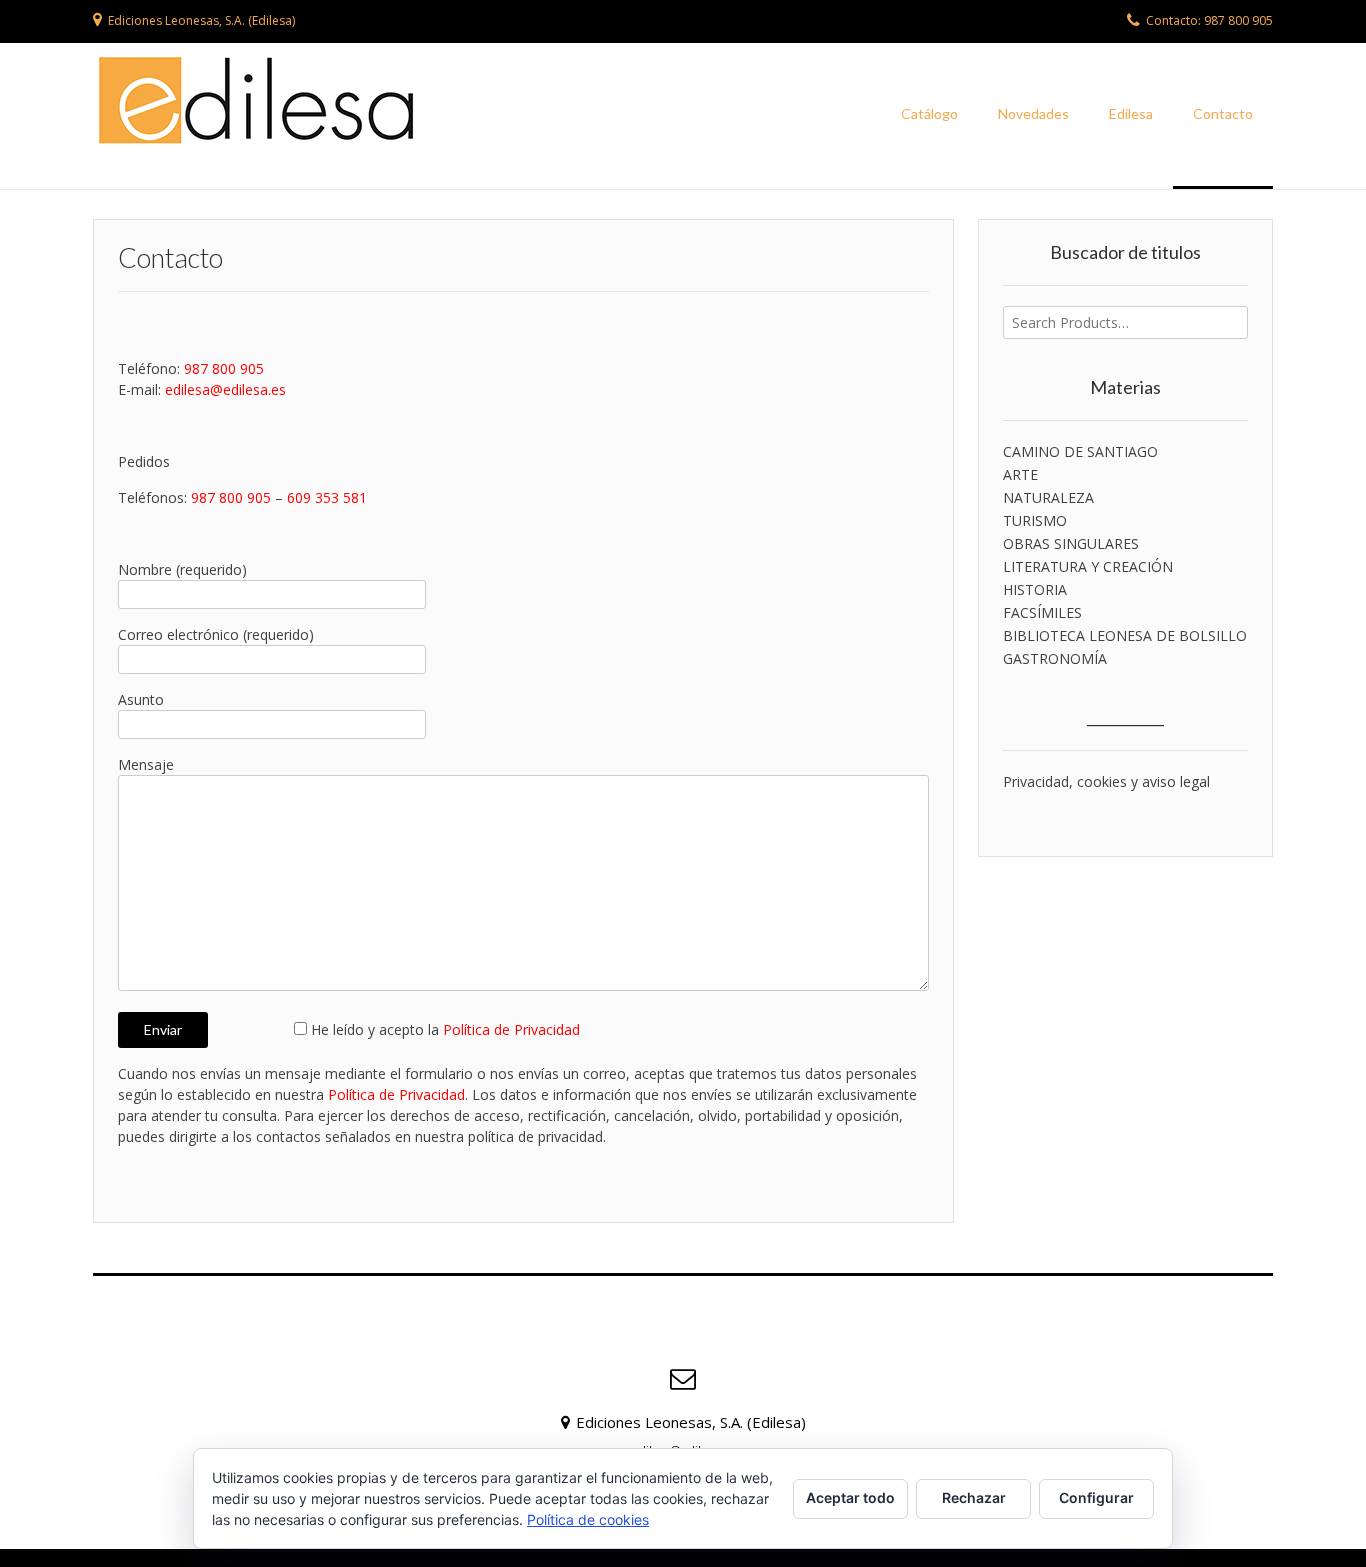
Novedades (1033, 113)
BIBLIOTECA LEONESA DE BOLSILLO (1125, 635)
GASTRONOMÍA (1055, 658)
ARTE (1020, 474)
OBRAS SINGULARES (1071, 543)
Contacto (1223, 113)
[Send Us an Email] (683, 1379)
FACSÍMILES (1042, 612)
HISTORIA (1035, 589)
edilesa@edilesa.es (225, 389)
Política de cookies (588, 1519)
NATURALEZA (1048, 497)
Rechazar (974, 1497)
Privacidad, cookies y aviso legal (1106, 781)
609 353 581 (327, 497)
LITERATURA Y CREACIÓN (1088, 566)
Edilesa (1131, 113)
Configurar (1096, 1497)
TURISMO (1035, 520)
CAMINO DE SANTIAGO (1080, 451)
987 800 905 (224, 368)
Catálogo (929, 113)
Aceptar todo (850, 1497)
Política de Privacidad (511, 1029)
